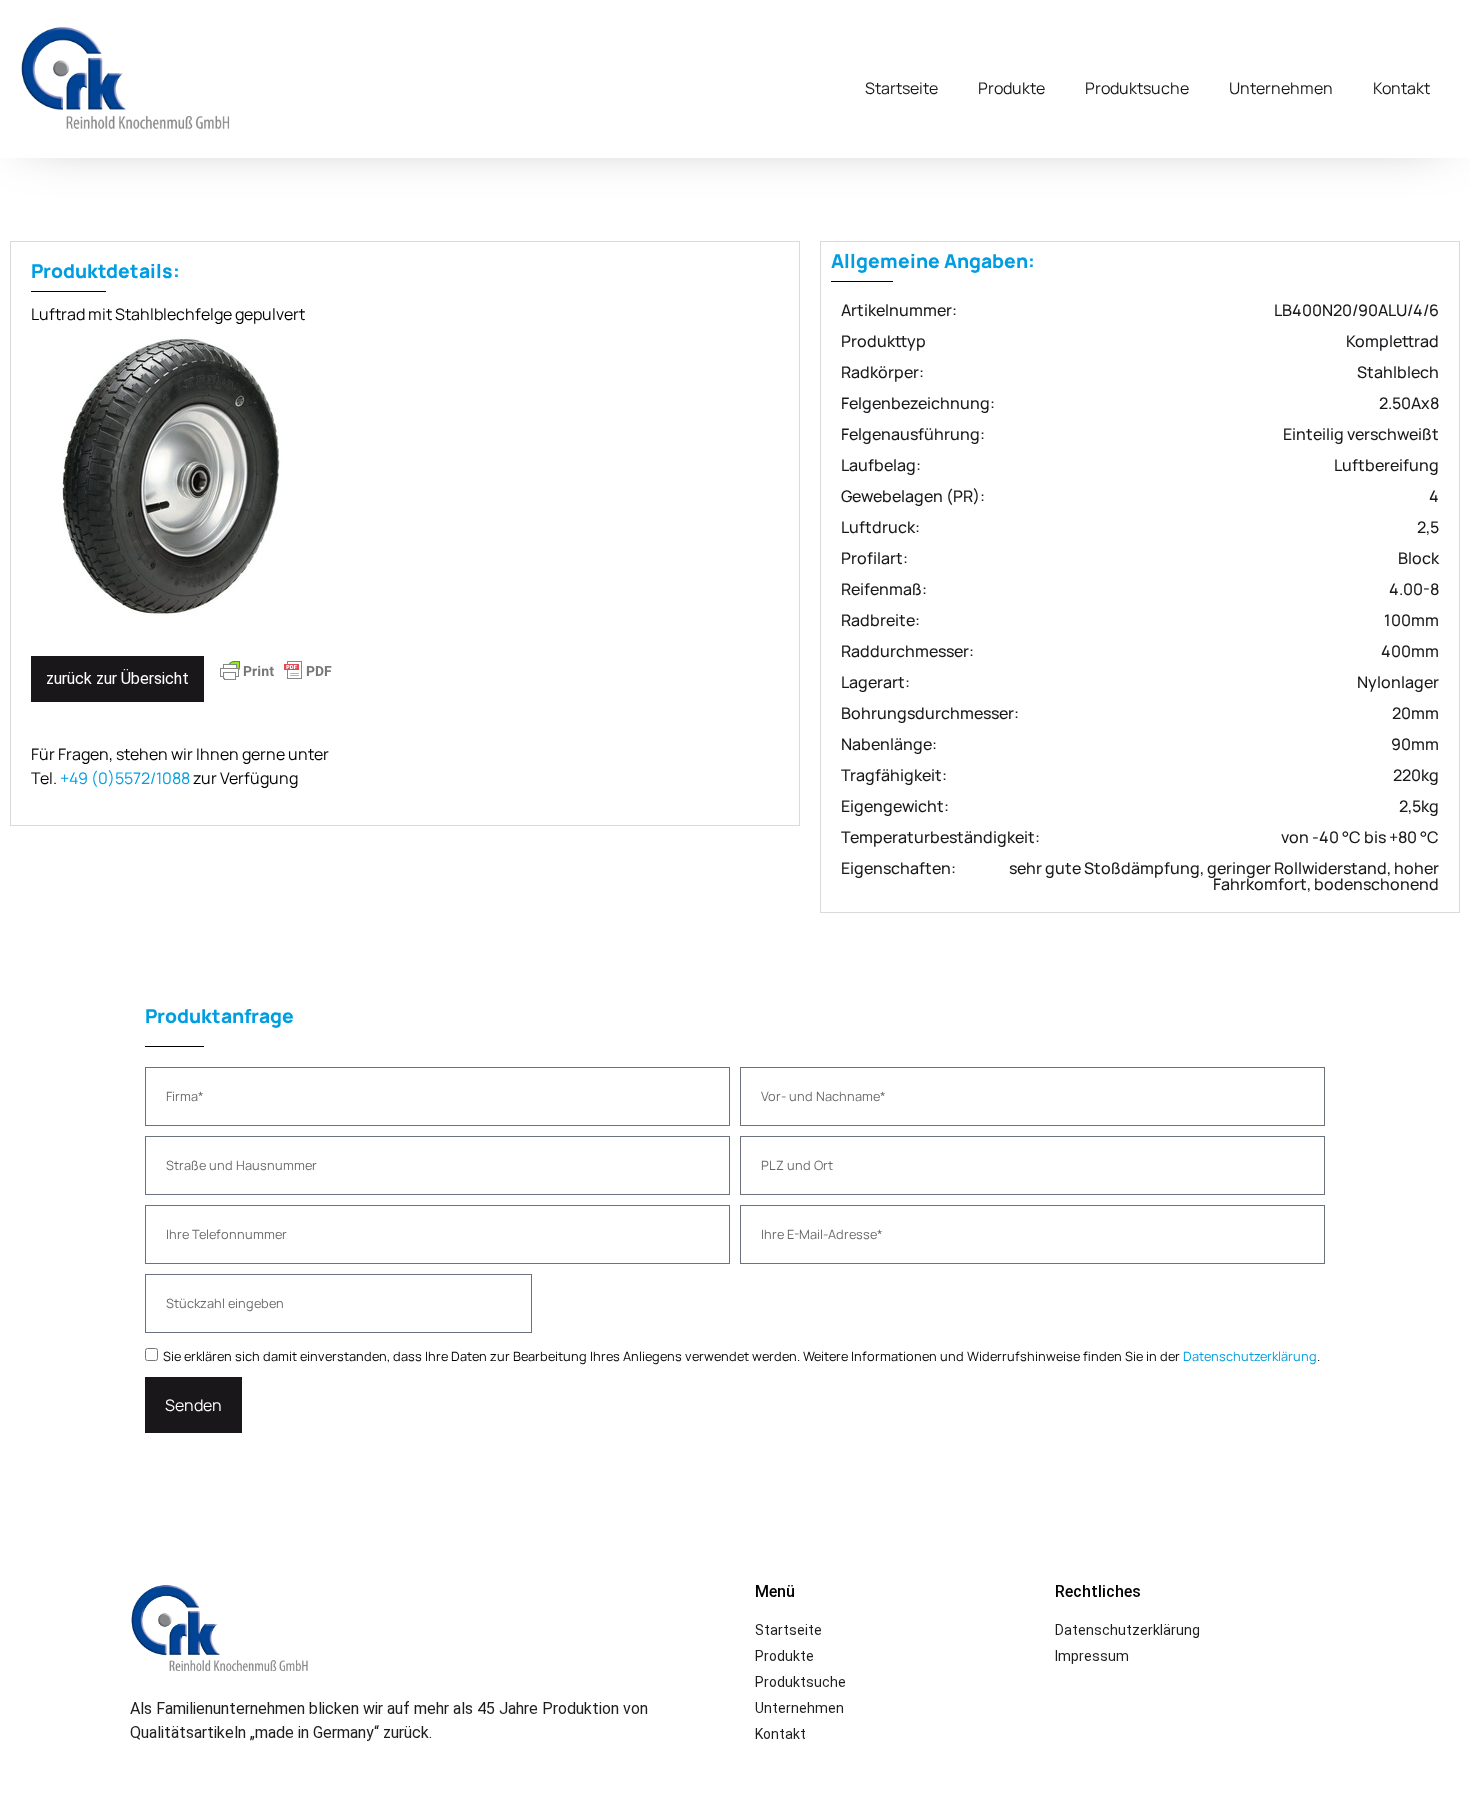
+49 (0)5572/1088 (125, 778)
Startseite (901, 88)
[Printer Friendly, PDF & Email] (276, 680)
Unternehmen (1281, 88)
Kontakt (1401, 88)
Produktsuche (1137, 88)
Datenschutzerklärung (1250, 1356)
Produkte (1011, 88)
